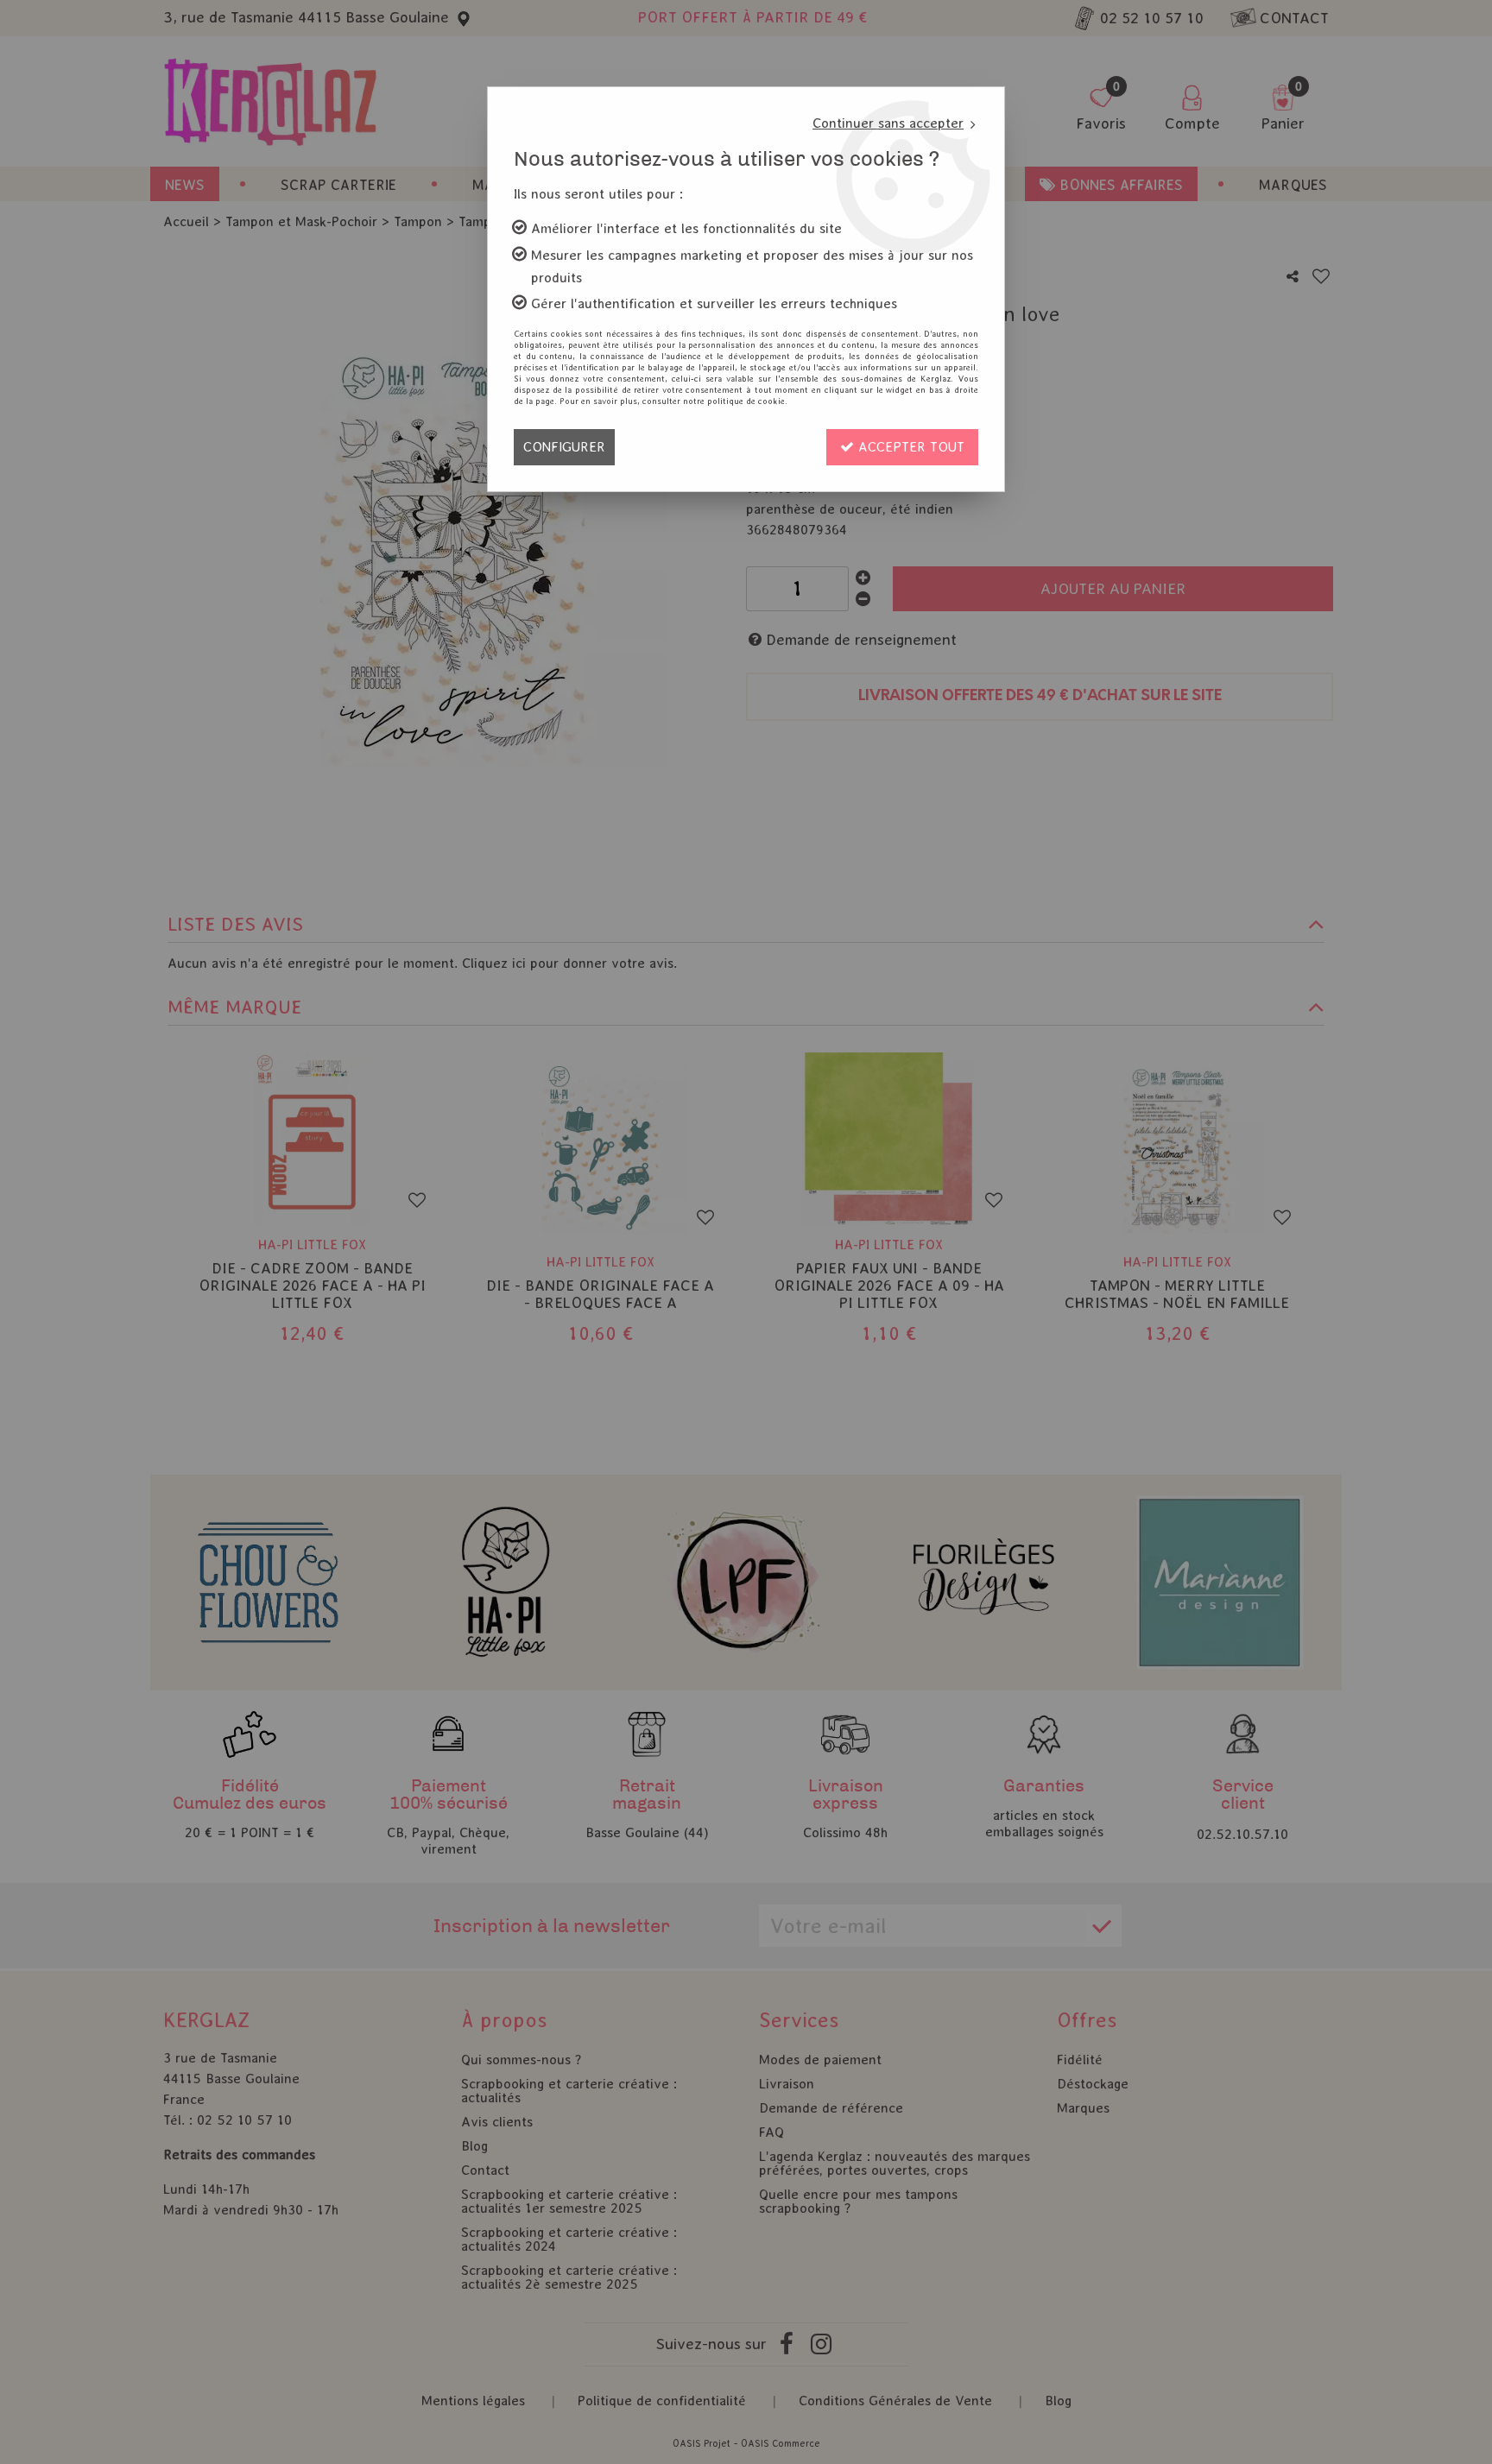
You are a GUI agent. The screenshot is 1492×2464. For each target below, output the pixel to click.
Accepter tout (909, 447)
